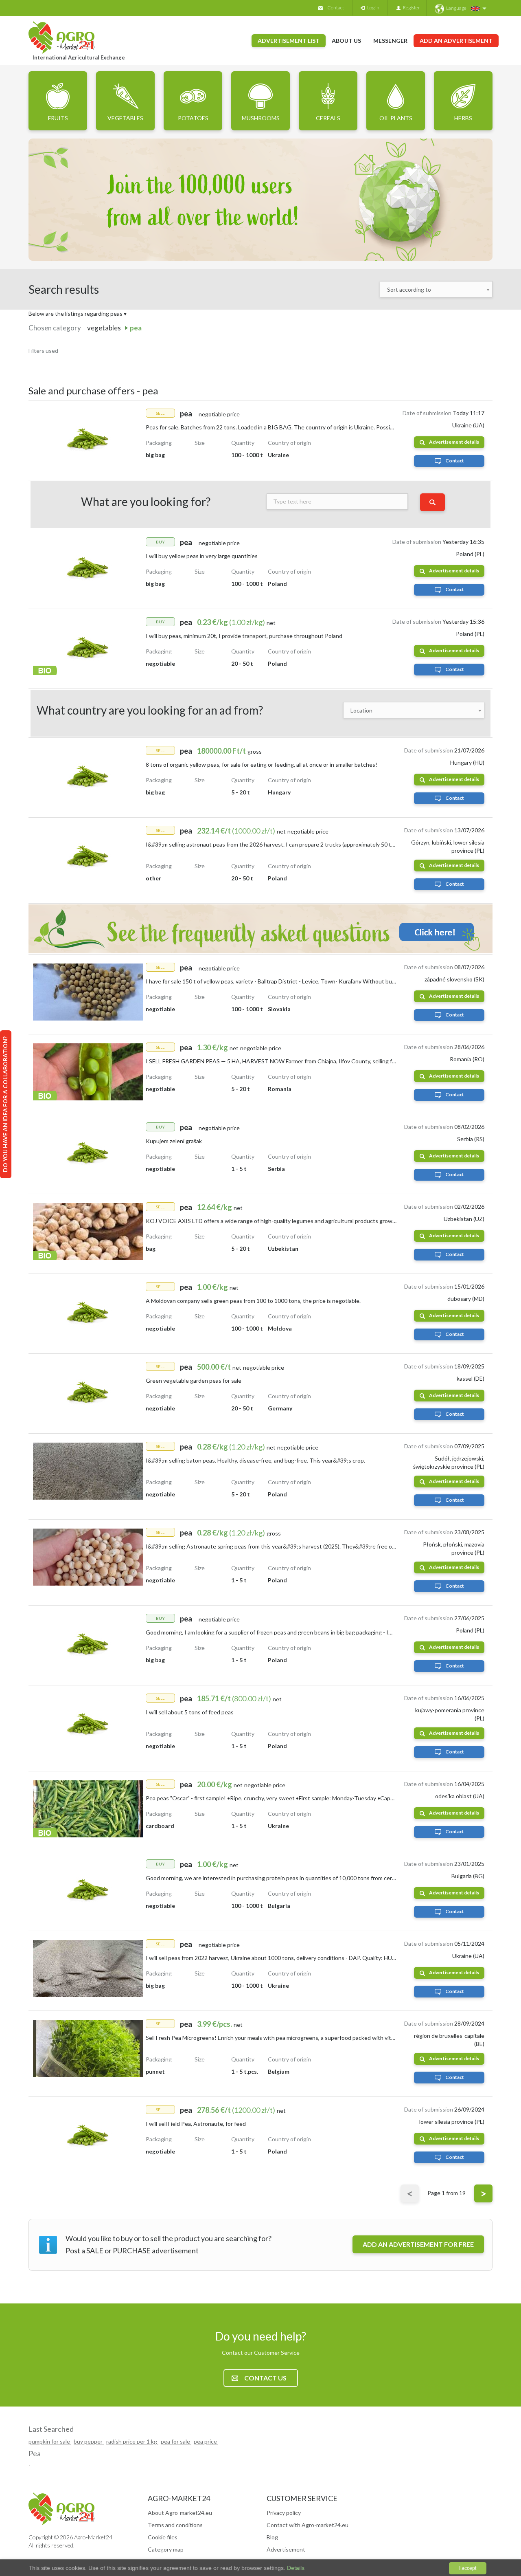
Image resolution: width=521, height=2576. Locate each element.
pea (136, 328)
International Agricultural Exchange (79, 57)
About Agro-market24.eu (180, 2513)
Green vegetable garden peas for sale (194, 1380)
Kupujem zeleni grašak (174, 1141)
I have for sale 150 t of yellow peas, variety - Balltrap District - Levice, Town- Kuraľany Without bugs (272, 981)
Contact (336, 8)
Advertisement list (289, 41)
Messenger (390, 41)
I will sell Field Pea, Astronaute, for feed (196, 2124)
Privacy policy (284, 2513)
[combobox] (436, 289)
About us (346, 41)
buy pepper (89, 2441)
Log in (372, 8)
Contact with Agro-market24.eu (308, 2525)
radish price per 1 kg (132, 2441)
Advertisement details (454, 442)
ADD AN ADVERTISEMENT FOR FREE (418, 2244)
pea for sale (176, 2441)
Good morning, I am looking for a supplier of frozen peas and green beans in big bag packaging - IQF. (271, 1632)
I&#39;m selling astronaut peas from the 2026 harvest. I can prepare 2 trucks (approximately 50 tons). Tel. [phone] (290, 844)
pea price (206, 2441)
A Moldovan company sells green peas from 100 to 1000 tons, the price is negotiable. (253, 1301)
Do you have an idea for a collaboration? (5, 1104)
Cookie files (163, 2537)
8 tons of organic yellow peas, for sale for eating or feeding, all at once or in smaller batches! (262, 764)
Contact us (265, 2378)
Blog (272, 2537)
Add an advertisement (456, 41)
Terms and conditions (175, 2525)
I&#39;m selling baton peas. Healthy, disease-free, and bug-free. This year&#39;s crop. (255, 1460)
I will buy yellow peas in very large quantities (202, 556)
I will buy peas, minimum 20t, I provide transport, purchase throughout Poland (244, 636)
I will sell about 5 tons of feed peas (190, 1712)
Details (295, 2568)
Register (410, 8)
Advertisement (286, 2549)
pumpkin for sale (50, 2441)
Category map (166, 2549)
